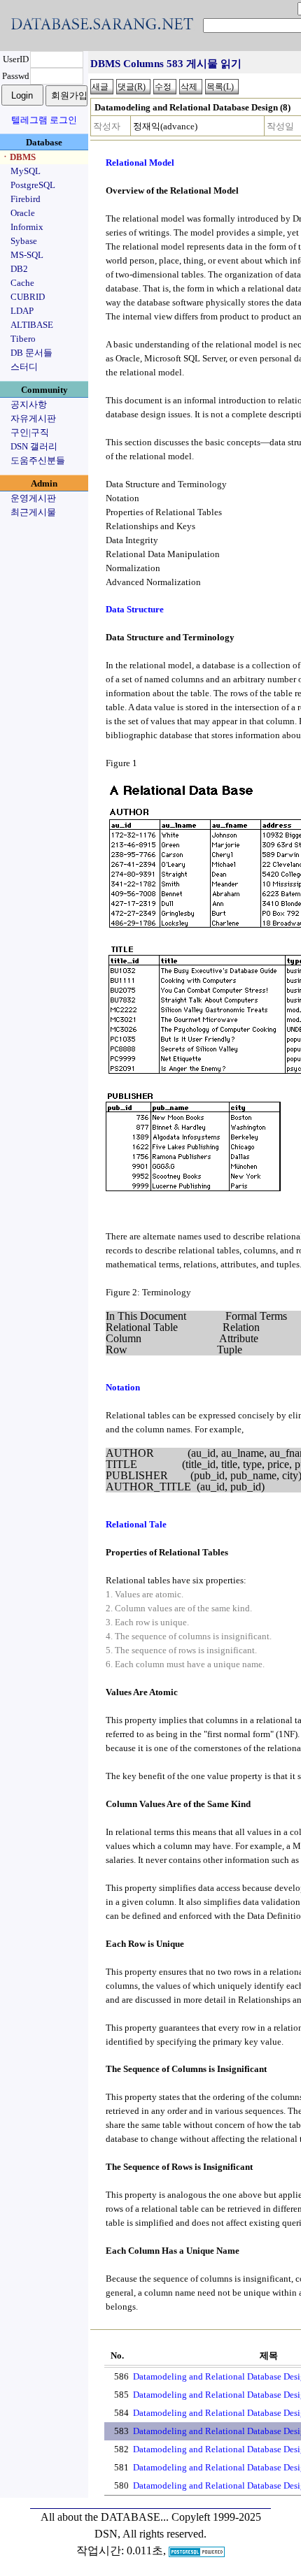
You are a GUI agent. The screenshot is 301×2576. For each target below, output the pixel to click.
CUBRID (28, 297)
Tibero (23, 339)
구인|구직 (30, 432)
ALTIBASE (32, 325)
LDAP (22, 311)
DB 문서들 (31, 353)
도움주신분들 (38, 460)
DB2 (19, 269)
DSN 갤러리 (34, 446)
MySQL (26, 171)
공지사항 (29, 404)
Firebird (26, 199)
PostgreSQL (33, 185)
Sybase (24, 241)
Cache (22, 283)
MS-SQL (27, 255)
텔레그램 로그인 (44, 120)
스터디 (24, 367)
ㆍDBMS (18, 157)
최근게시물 (33, 512)
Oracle (23, 213)
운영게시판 (33, 498)
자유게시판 (33, 418)
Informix (27, 227)
